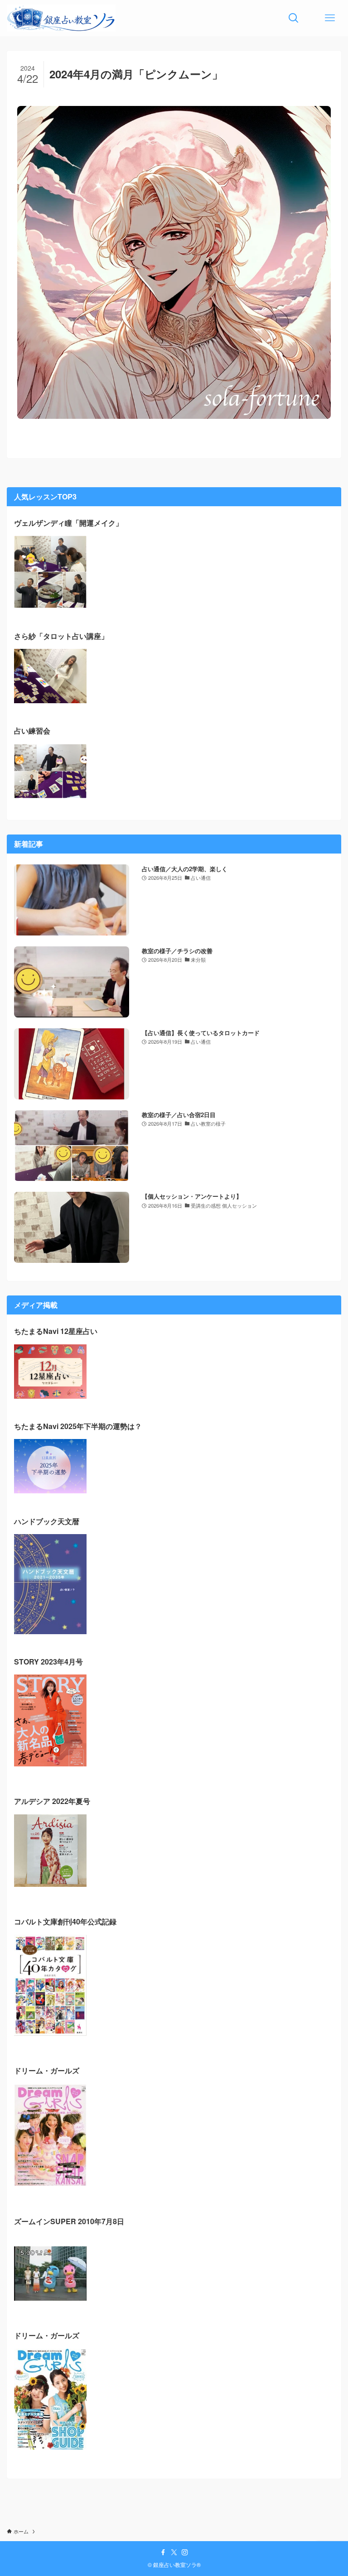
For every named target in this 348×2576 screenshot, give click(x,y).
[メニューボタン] (330, 18)
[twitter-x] (174, 2552)
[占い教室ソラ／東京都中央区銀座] (61, 18)
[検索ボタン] (294, 18)
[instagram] (185, 2552)
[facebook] (163, 2552)
